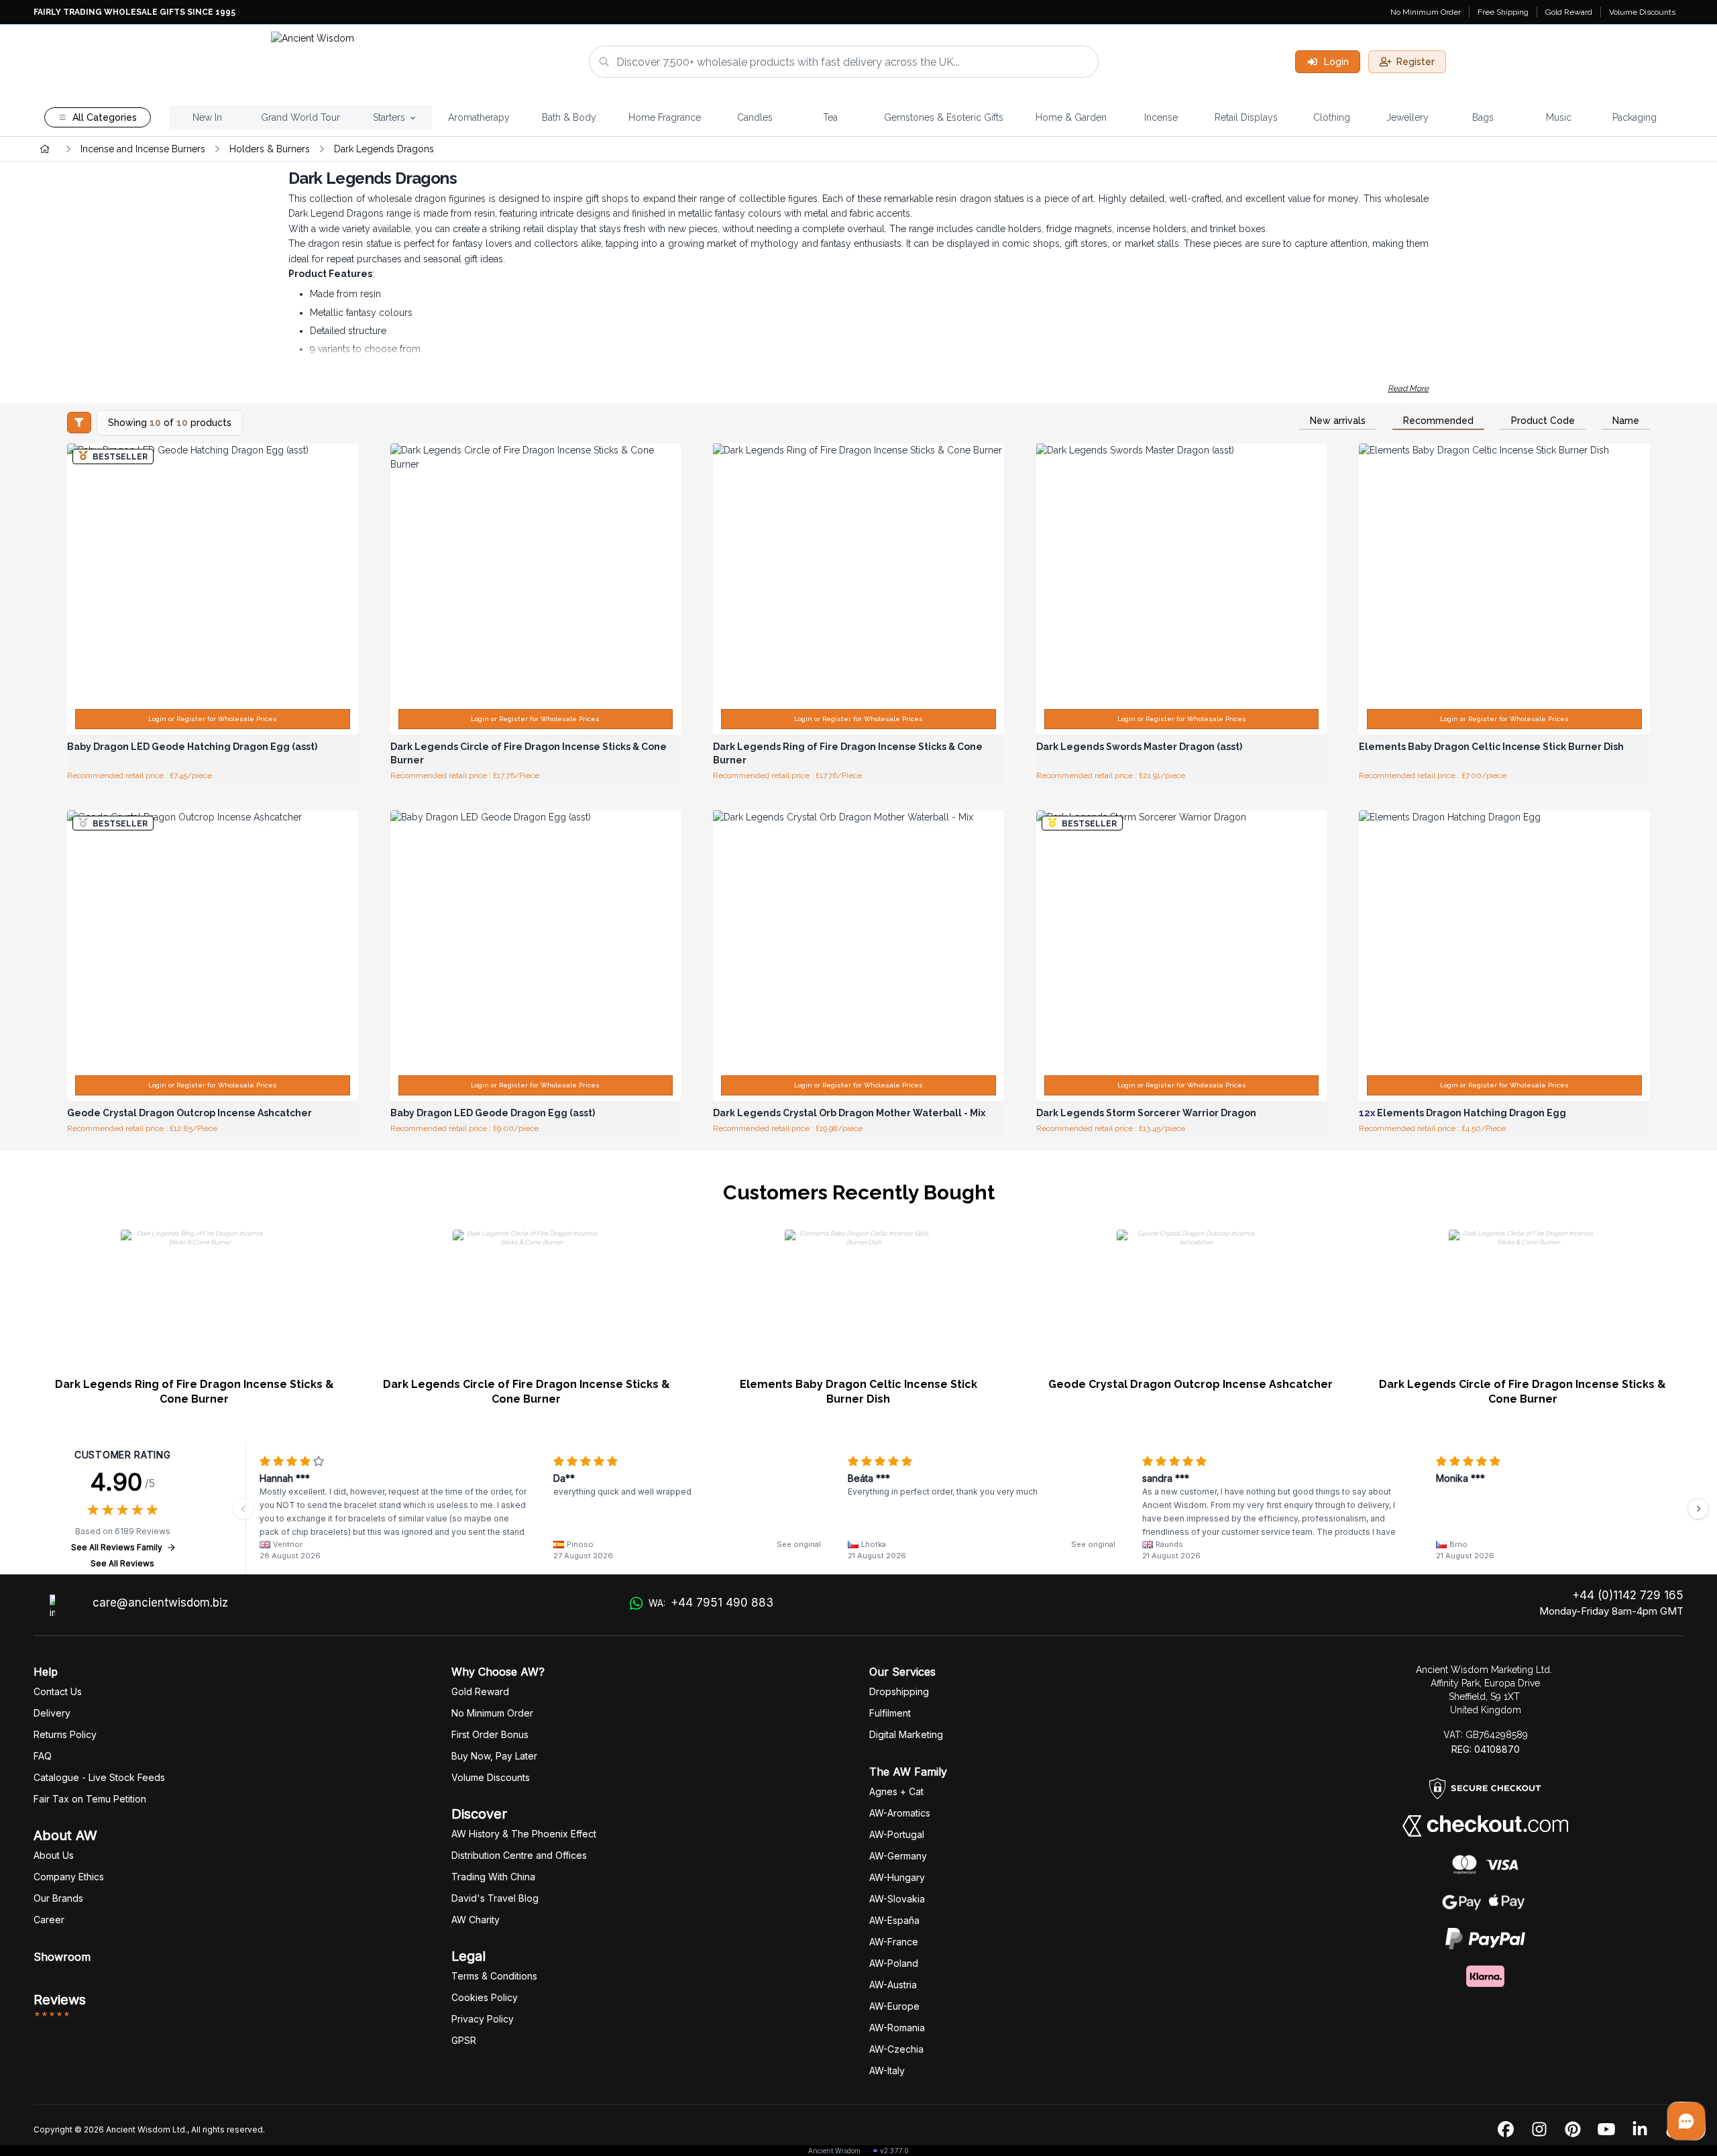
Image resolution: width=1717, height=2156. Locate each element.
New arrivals (1338, 421)
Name (1626, 421)
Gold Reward (1569, 12)
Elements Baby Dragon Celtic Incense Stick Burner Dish (858, 1392)
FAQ (43, 1756)
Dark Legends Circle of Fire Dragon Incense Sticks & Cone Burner (527, 1392)
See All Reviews (122, 1563)
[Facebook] (1506, 2130)
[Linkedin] (1640, 2130)
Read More (1408, 388)
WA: (711, 1603)
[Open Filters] (79, 423)
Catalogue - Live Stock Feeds (99, 1777)
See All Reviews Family (117, 1547)
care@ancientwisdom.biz (160, 1603)
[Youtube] (1606, 2130)
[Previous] (243, 1509)
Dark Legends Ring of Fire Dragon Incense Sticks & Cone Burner (195, 1392)
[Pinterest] (1573, 2130)
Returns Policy (65, 1734)
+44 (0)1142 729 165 (1628, 1595)
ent (890, 1713)
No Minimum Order (1426, 12)
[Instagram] (1539, 2130)
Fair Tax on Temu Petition (90, 1799)
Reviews (60, 2000)
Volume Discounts (1642, 12)
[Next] (1698, 1509)
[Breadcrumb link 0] (45, 149)
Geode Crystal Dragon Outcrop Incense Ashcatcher (1190, 1384)
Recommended (1438, 421)
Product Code (1543, 421)
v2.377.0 (894, 2151)
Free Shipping (1503, 12)
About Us (54, 1855)
